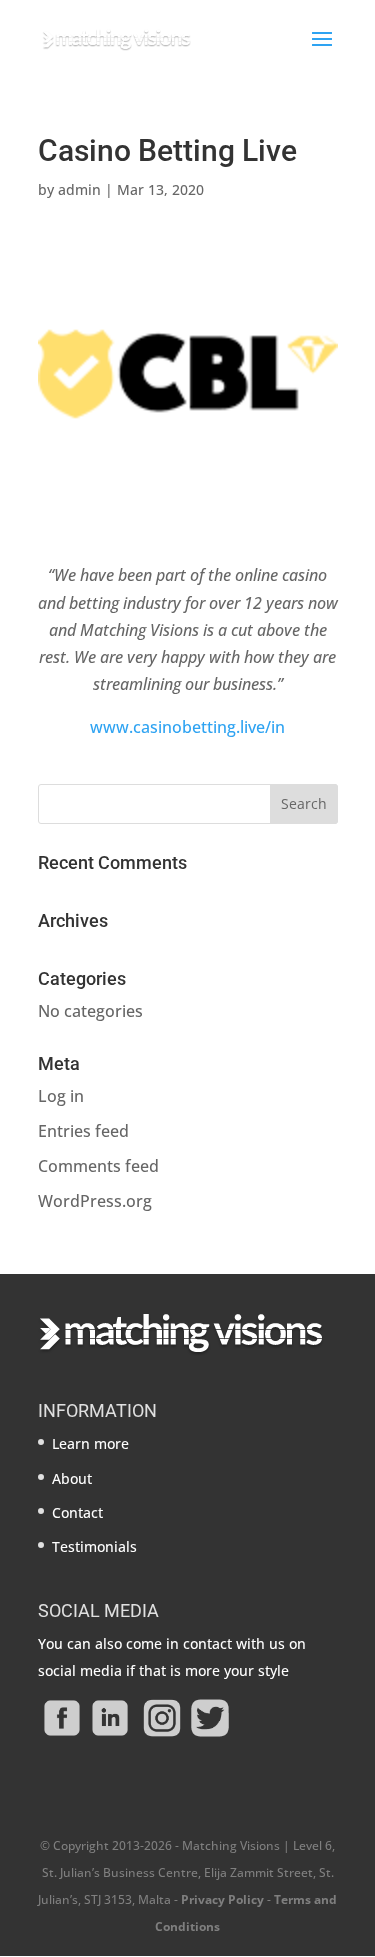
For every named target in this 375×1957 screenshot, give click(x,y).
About (72, 1478)
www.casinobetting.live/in (187, 727)
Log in (61, 1096)
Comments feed (98, 1166)
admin (79, 189)
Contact (77, 1512)
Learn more (90, 1443)
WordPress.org (95, 1201)
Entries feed (83, 1131)
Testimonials (94, 1546)
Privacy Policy (222, 1899)
